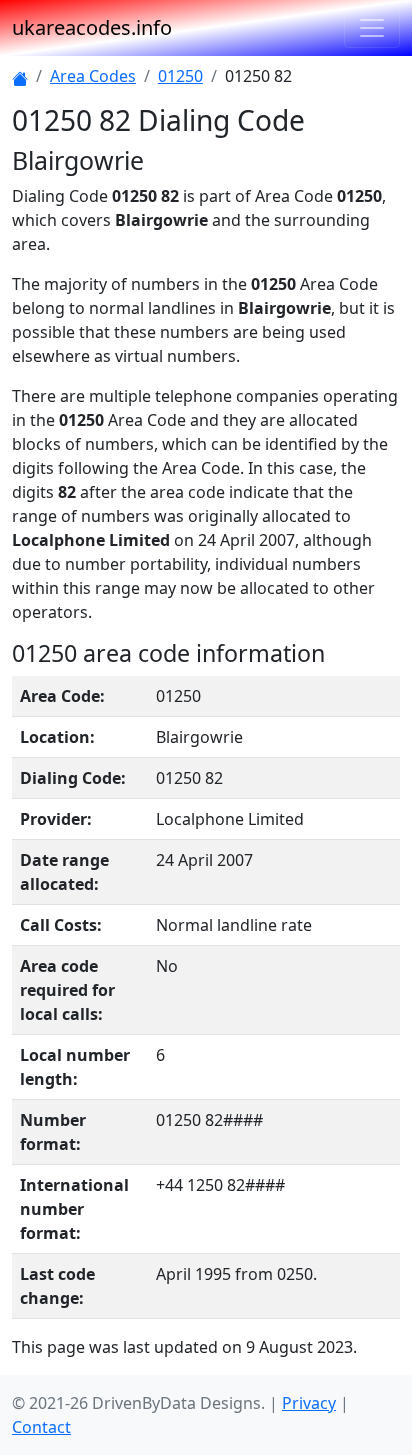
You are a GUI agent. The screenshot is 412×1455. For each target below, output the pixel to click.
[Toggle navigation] (372, 28)
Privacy (309, 1403)
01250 (180, 76)
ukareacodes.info (92, 27)
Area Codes (93, 76)
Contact (41, 1427)
